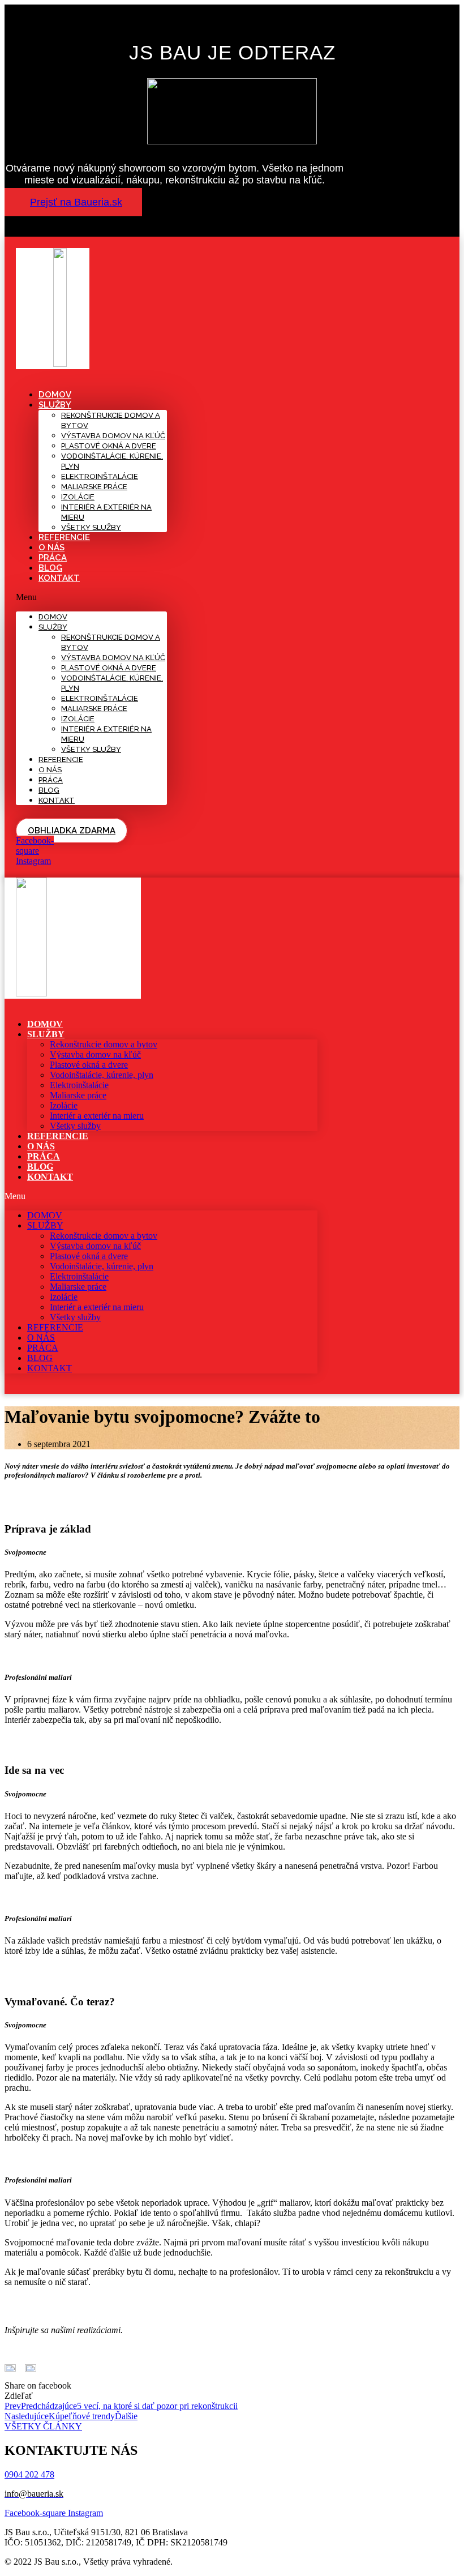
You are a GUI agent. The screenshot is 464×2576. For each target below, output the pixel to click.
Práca (53, 558)
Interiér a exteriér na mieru (97, 1116)
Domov (55, 395)
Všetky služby (91, 527)
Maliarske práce (94, 487)
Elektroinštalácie (100, 476)
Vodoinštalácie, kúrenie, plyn (102, 1075)
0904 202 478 (29, 2474)
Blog (50, 568)
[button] (73, 202)
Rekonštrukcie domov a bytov (104, 1044)
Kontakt (59, 578)
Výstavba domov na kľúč (113, 436)
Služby (55, 405)
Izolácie (78, 497)
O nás (51, 547)
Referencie (64, 537)
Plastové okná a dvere (109, 446)
